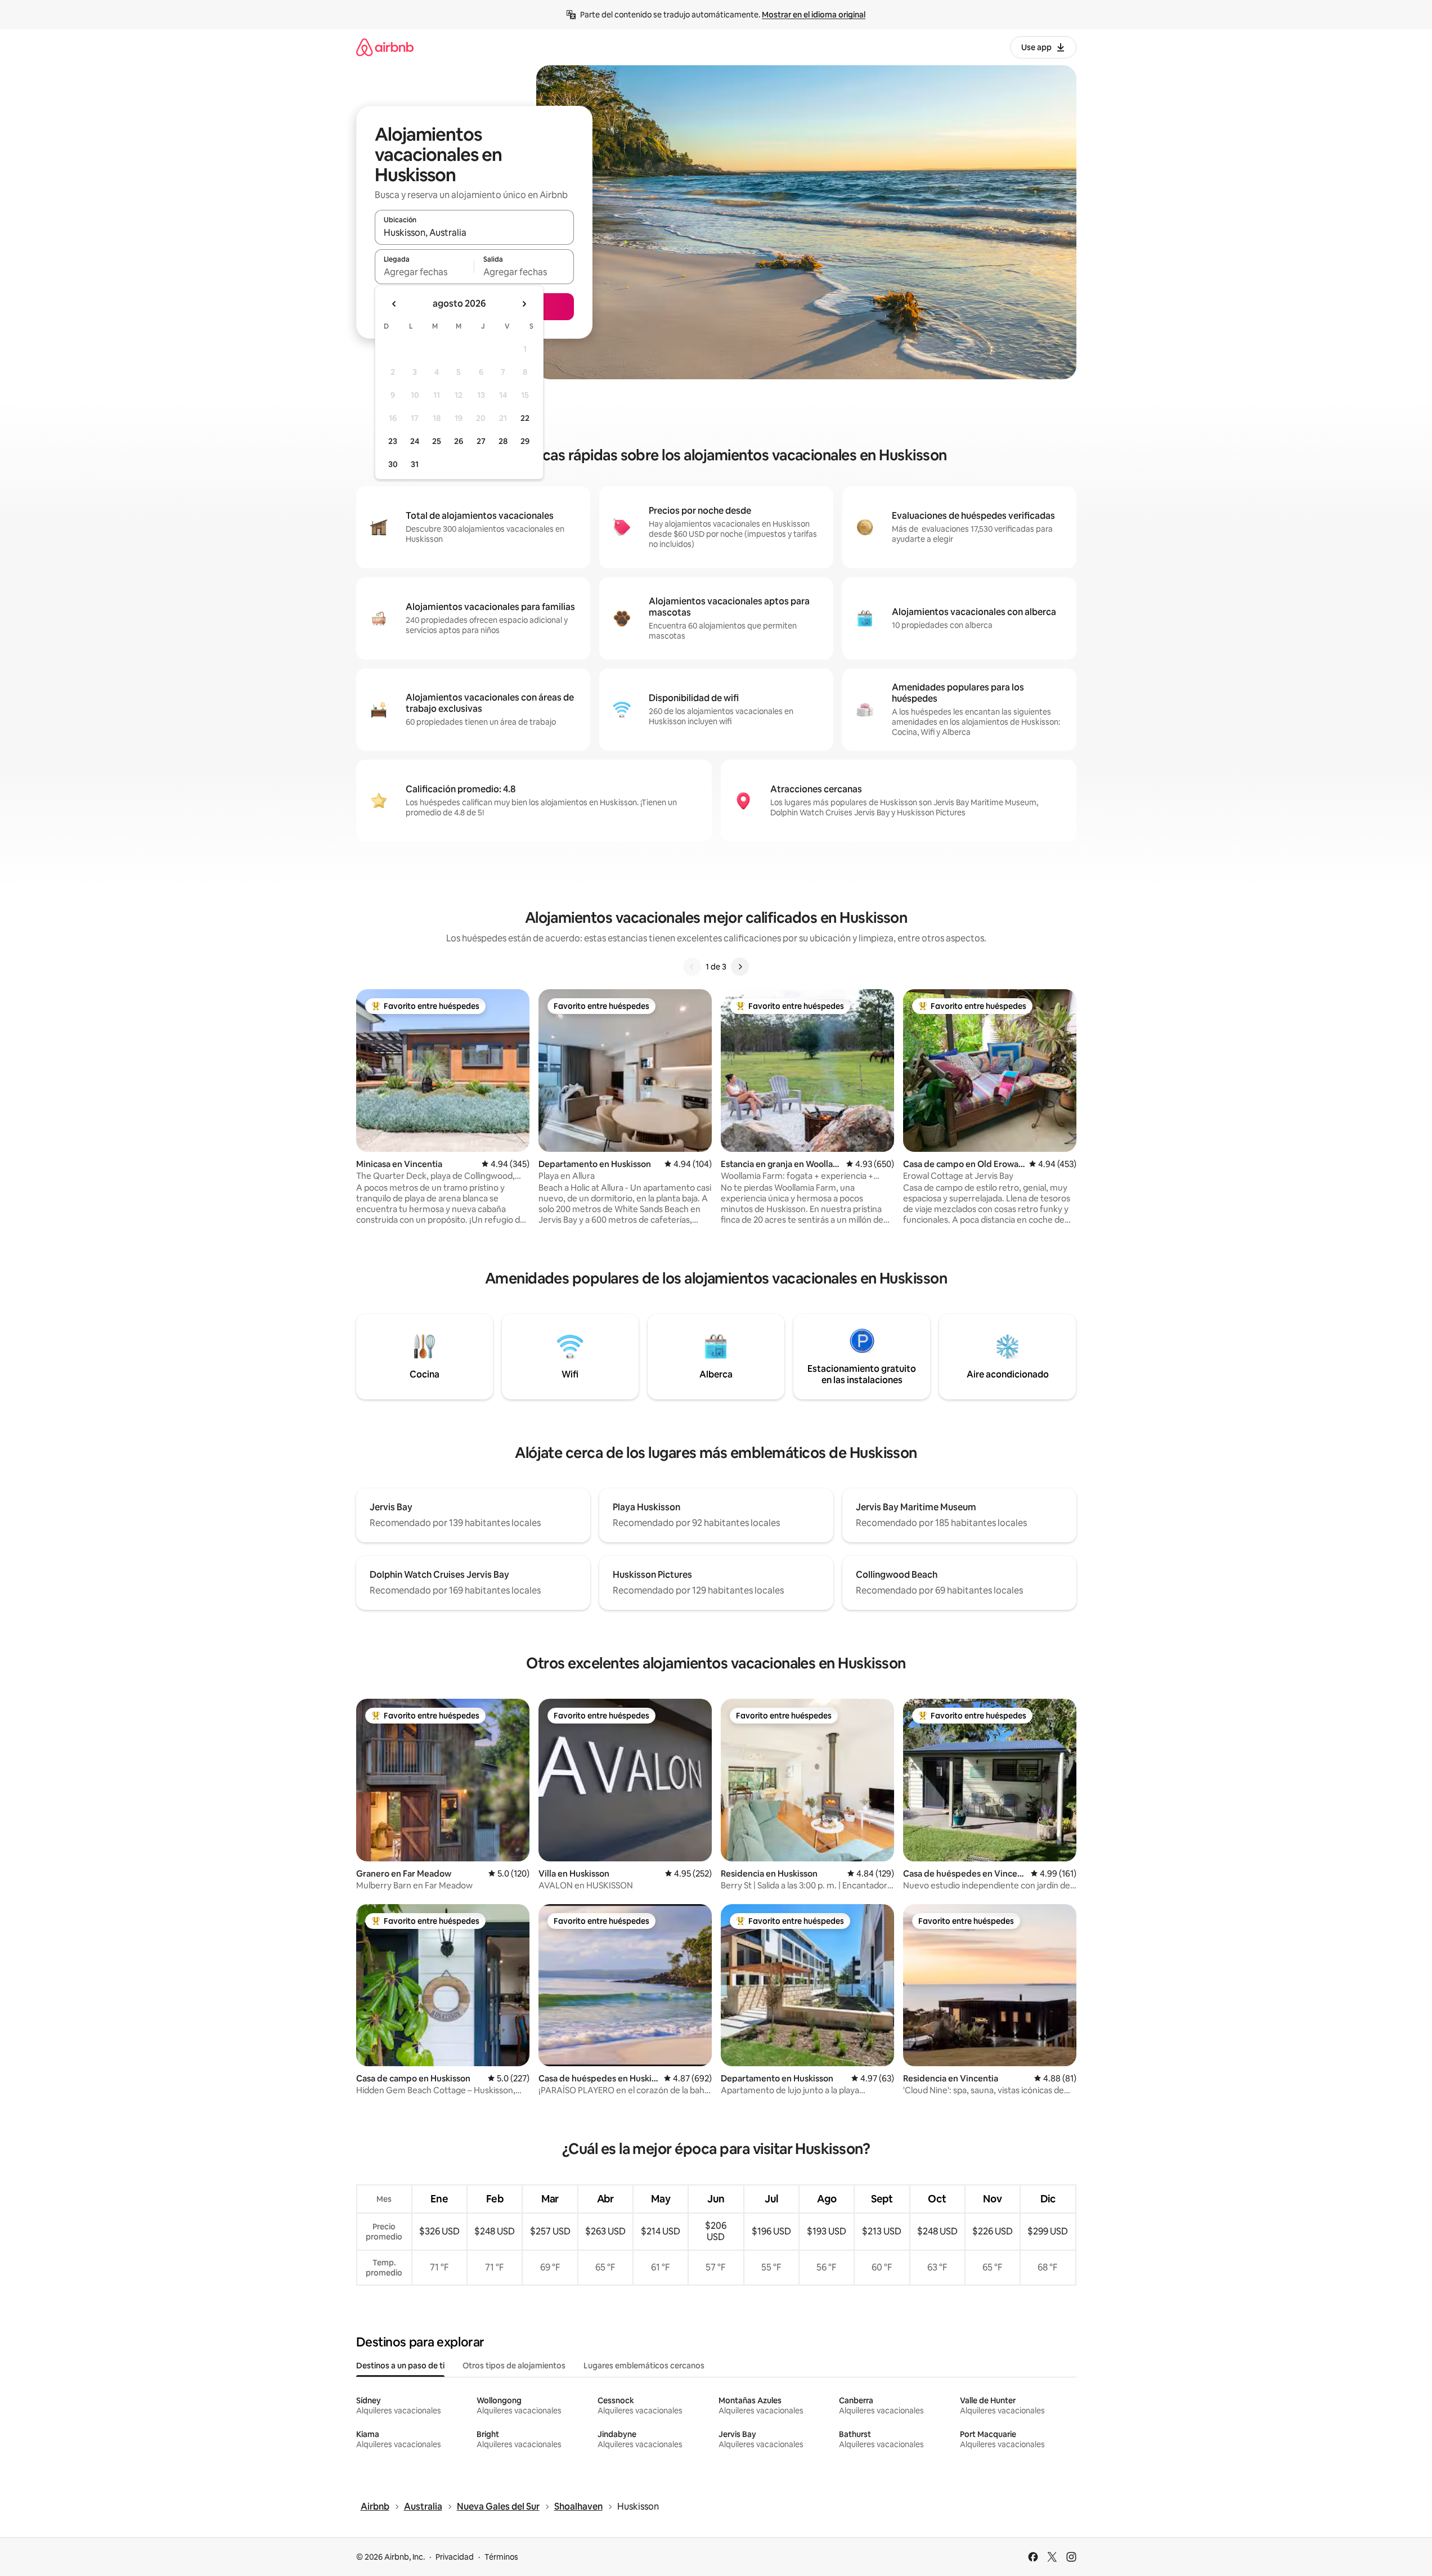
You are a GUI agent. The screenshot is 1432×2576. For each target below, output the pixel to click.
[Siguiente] (740, 967)
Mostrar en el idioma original (814, 15)
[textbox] (425, 272)
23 (393, 441)
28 (503, 441)
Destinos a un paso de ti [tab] (400, 2366)
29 (525, 441)
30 (393, 464)
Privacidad (455, 2557)
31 (415, 464)
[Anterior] (692, 967)
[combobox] (474, 232)
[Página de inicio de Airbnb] (385, 47)
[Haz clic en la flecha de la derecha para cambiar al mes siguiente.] (524, 304)
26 (459, 441)
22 (525, 418)
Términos (501, 2557)
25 (437, 441)
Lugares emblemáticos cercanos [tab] (644, 2366)
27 (481, 441)
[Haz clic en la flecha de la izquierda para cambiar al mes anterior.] (394, 304)
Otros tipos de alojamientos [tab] (514, 2366)
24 (415, 441)
